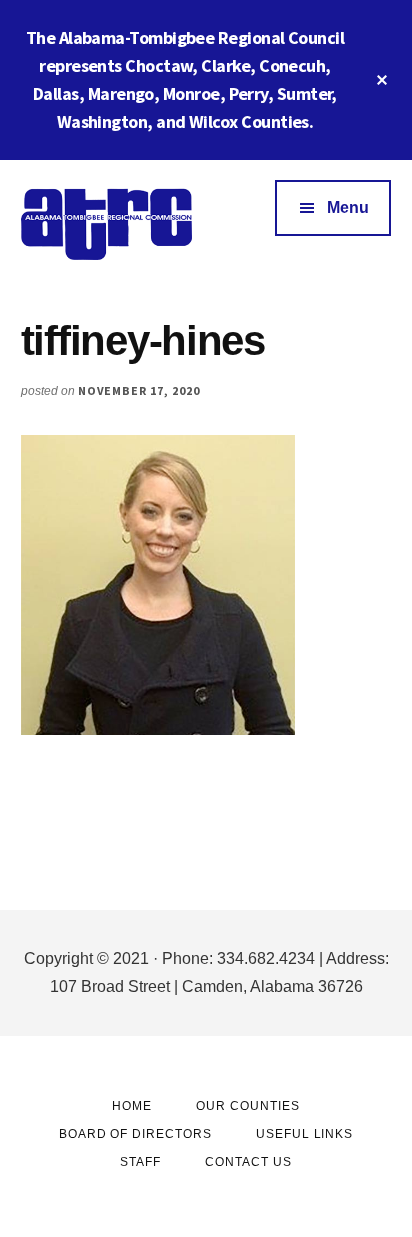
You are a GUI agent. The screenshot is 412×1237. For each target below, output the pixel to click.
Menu (348, 207)
